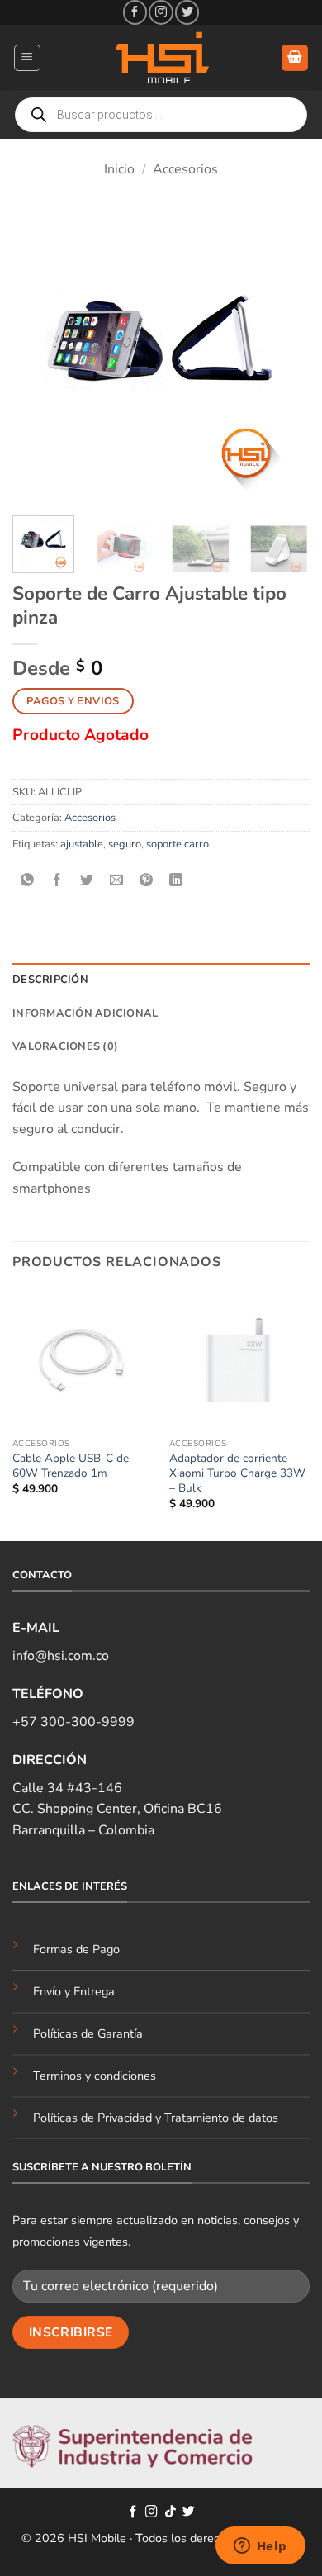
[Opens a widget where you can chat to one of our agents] (260, 2547)
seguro (125, 844)
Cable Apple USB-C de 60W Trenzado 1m (71, 1466)
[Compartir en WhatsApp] (28, 881)
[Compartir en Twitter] (87, 881)
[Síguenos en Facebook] (135, 12)
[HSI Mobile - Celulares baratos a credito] (161, 58)
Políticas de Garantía (88, 2033)
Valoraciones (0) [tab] (65, 1046)
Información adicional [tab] (85, 1013)
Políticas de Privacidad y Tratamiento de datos (156, 2118)
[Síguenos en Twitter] (187, 12)
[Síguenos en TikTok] (170, 2512)
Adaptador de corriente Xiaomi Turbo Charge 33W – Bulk (237, 1473)
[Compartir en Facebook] (57, 881)
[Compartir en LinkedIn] (176, 881)
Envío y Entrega (74, 1991)
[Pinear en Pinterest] (147, 881)
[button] (27, 58)
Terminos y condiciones (95, 2076)
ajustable (82, 844)
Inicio (119, 169)
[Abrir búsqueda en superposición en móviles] (161, 115)
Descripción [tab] (50, 980)
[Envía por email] (117, 881)
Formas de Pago (76, 1949)
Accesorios (185, 169)
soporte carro (178, 844)
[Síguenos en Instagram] (161, 12)
